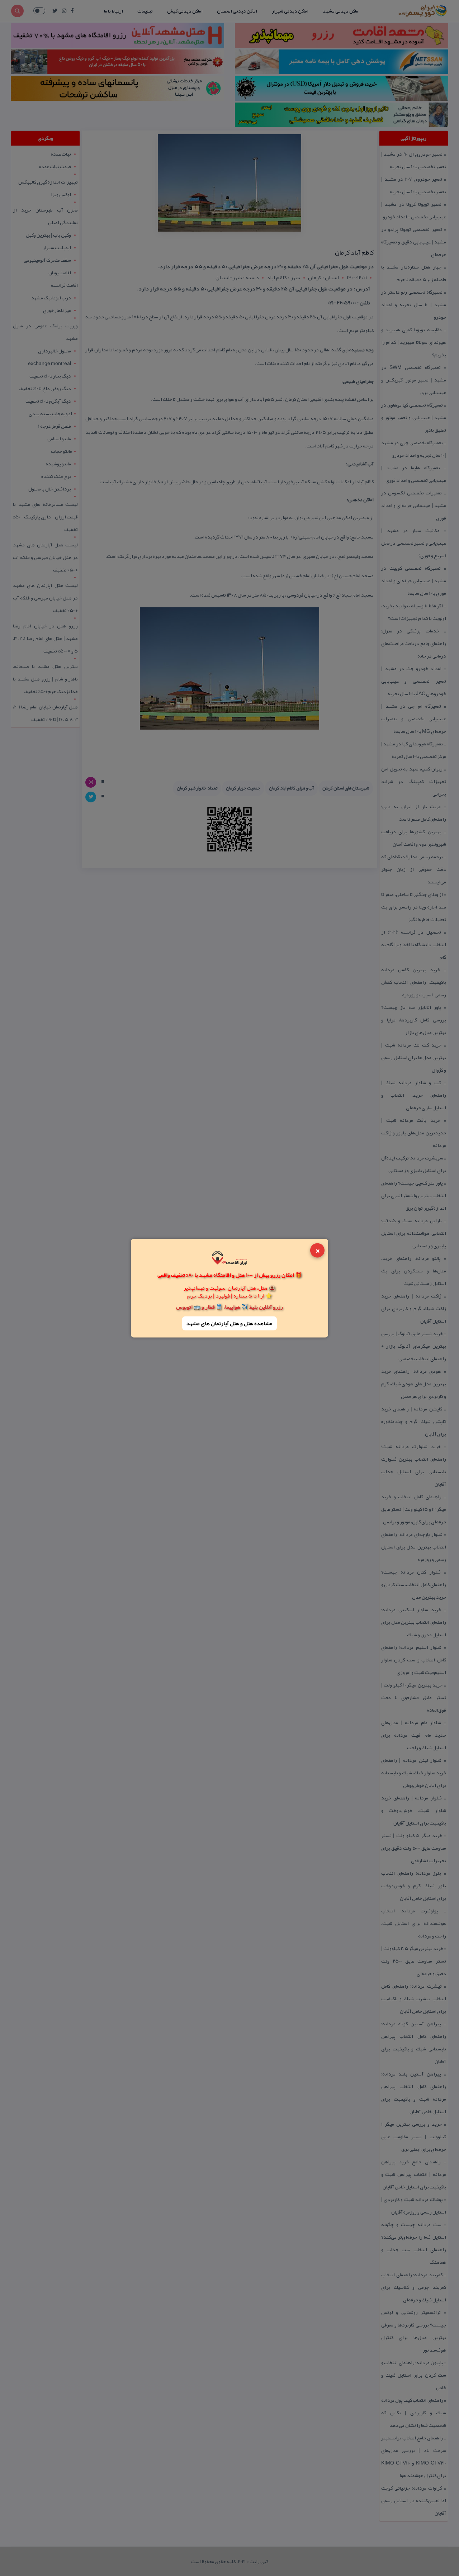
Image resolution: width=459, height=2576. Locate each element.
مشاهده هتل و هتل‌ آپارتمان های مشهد (229, 1323)
